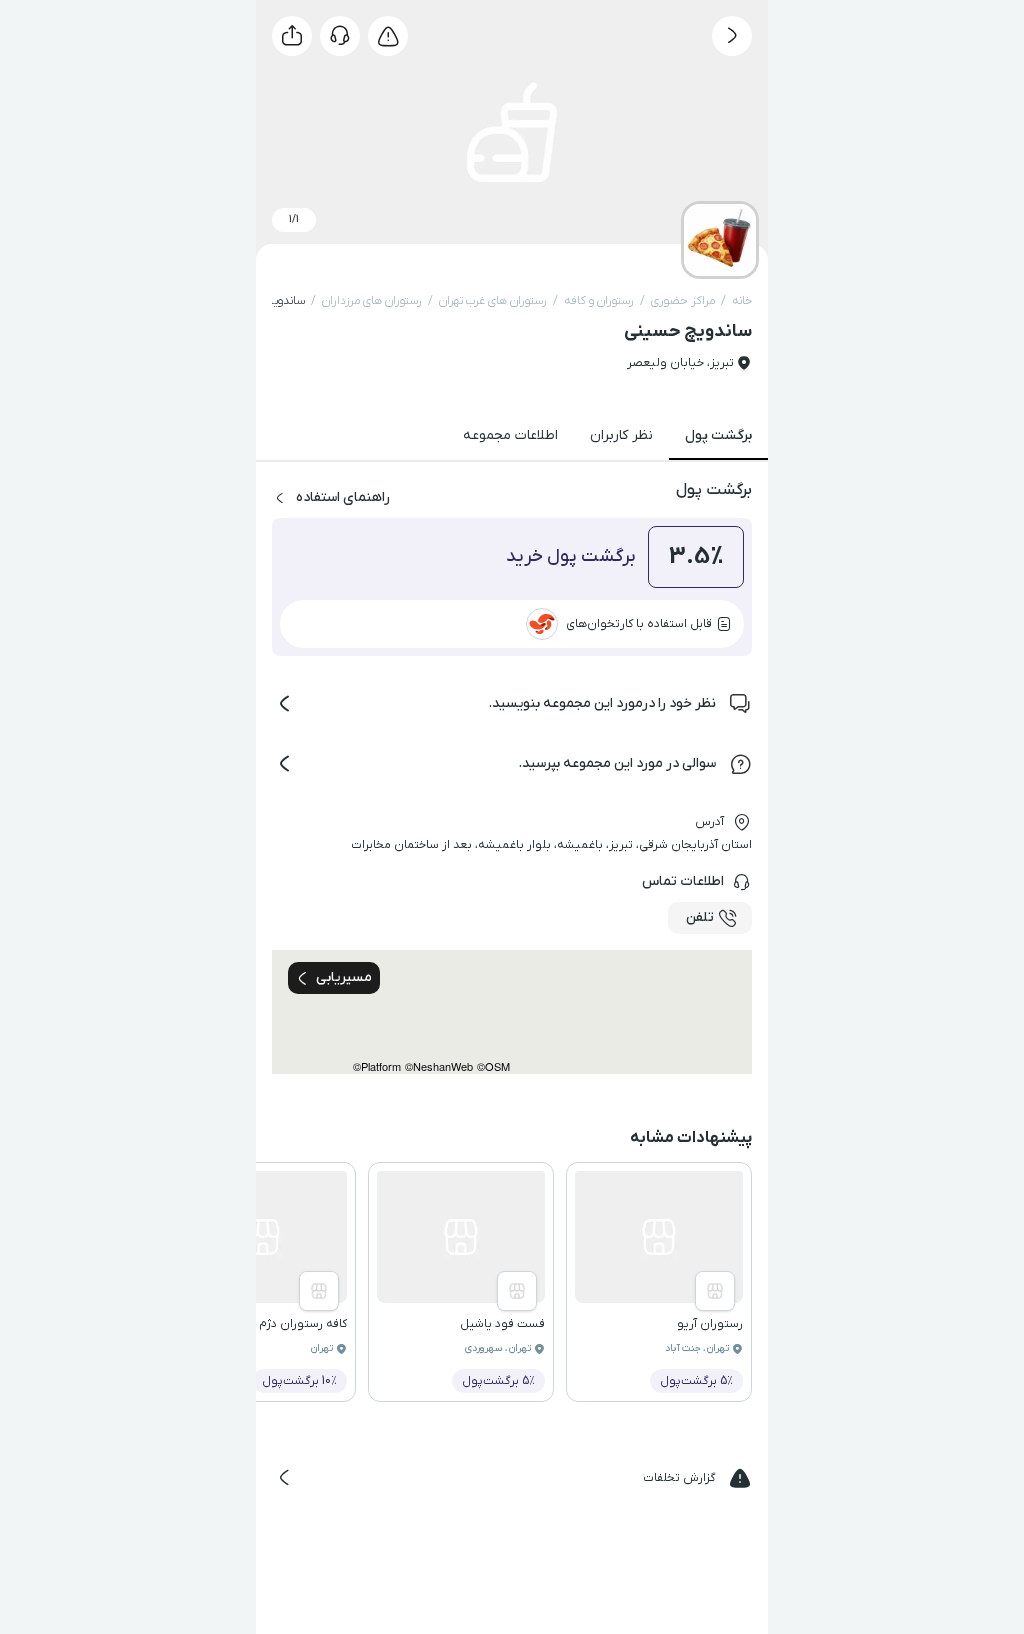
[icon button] (732, 36)
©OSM (493, 1066)
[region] (512, 1012)
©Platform (377, 1066)
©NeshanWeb (439, 1066)
